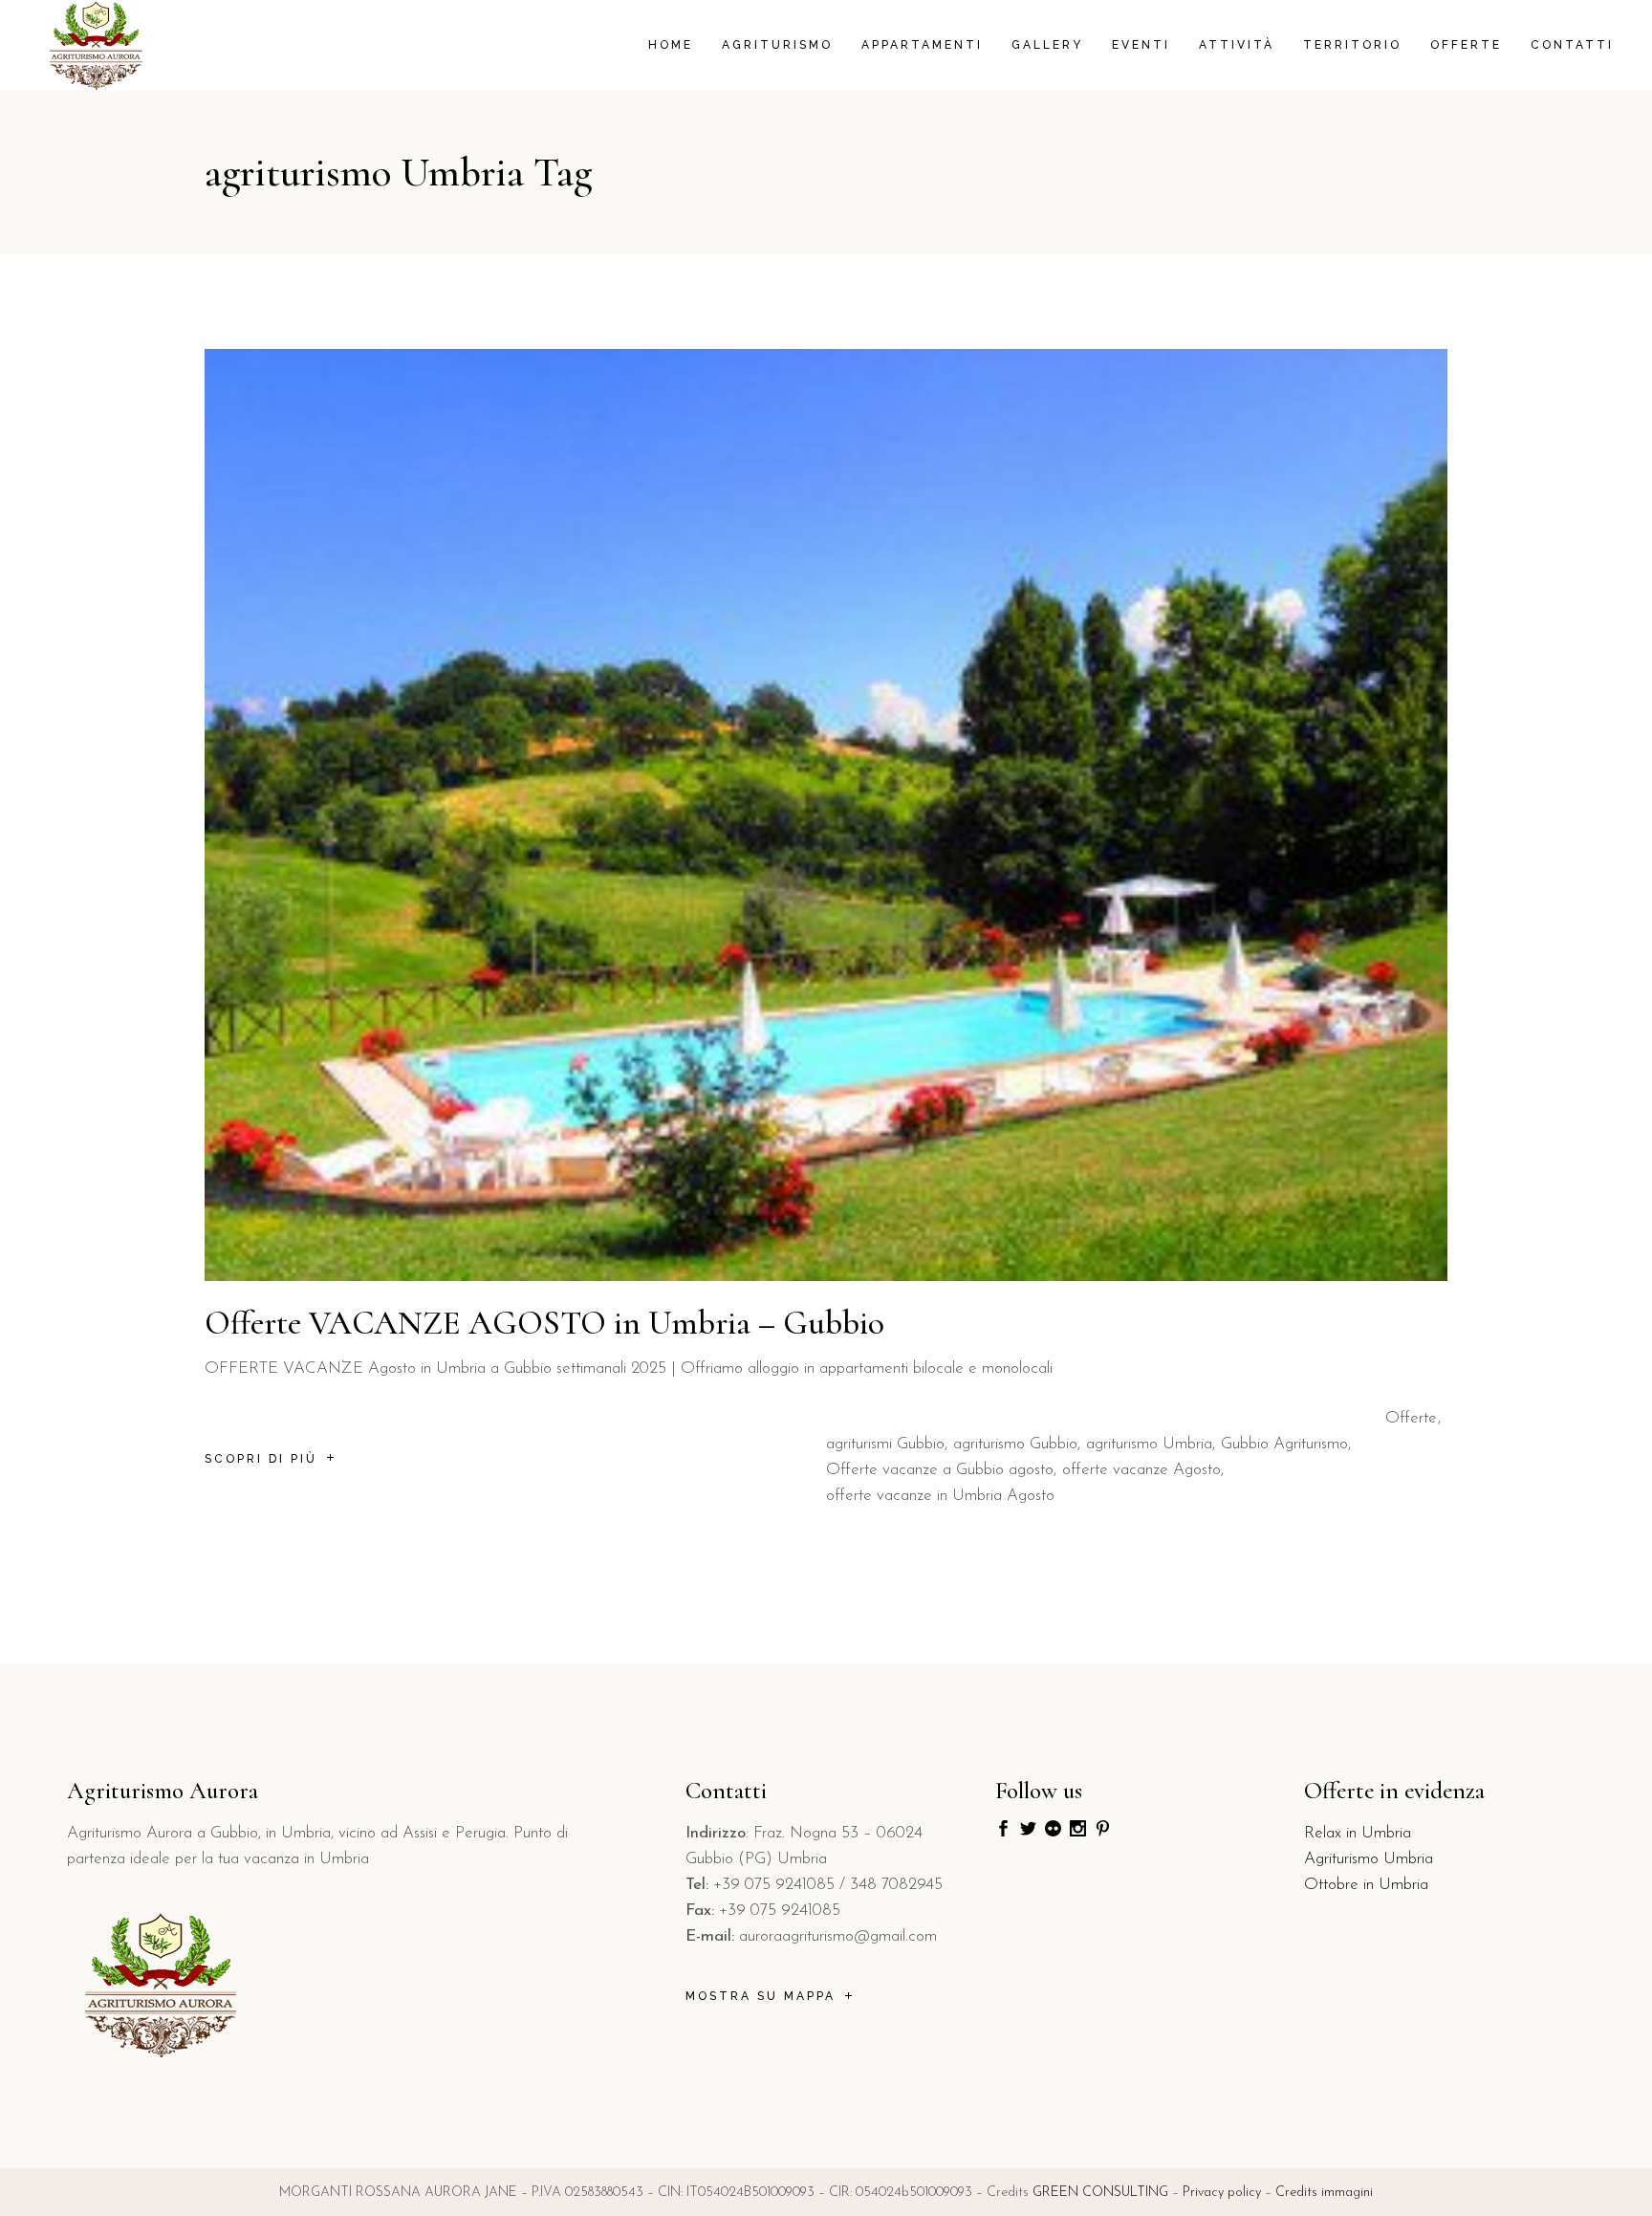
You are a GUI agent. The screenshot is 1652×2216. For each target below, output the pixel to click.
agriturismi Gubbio (885, 1444)
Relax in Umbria (1358, 1833)
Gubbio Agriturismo (1284, 1444)
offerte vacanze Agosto (1141, 1470)
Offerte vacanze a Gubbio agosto (940, 1470)
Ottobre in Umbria (1366, 1885)
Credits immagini (1324, 2193)
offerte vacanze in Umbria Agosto (940, 1496)
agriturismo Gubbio (1015, 1444)
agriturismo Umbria (1149, 1444)
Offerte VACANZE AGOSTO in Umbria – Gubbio (544, 1323)
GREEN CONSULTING (1100, 2193)
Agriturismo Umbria (1369, 1859)
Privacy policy (1222, 2193)
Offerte (1411, 1418)
